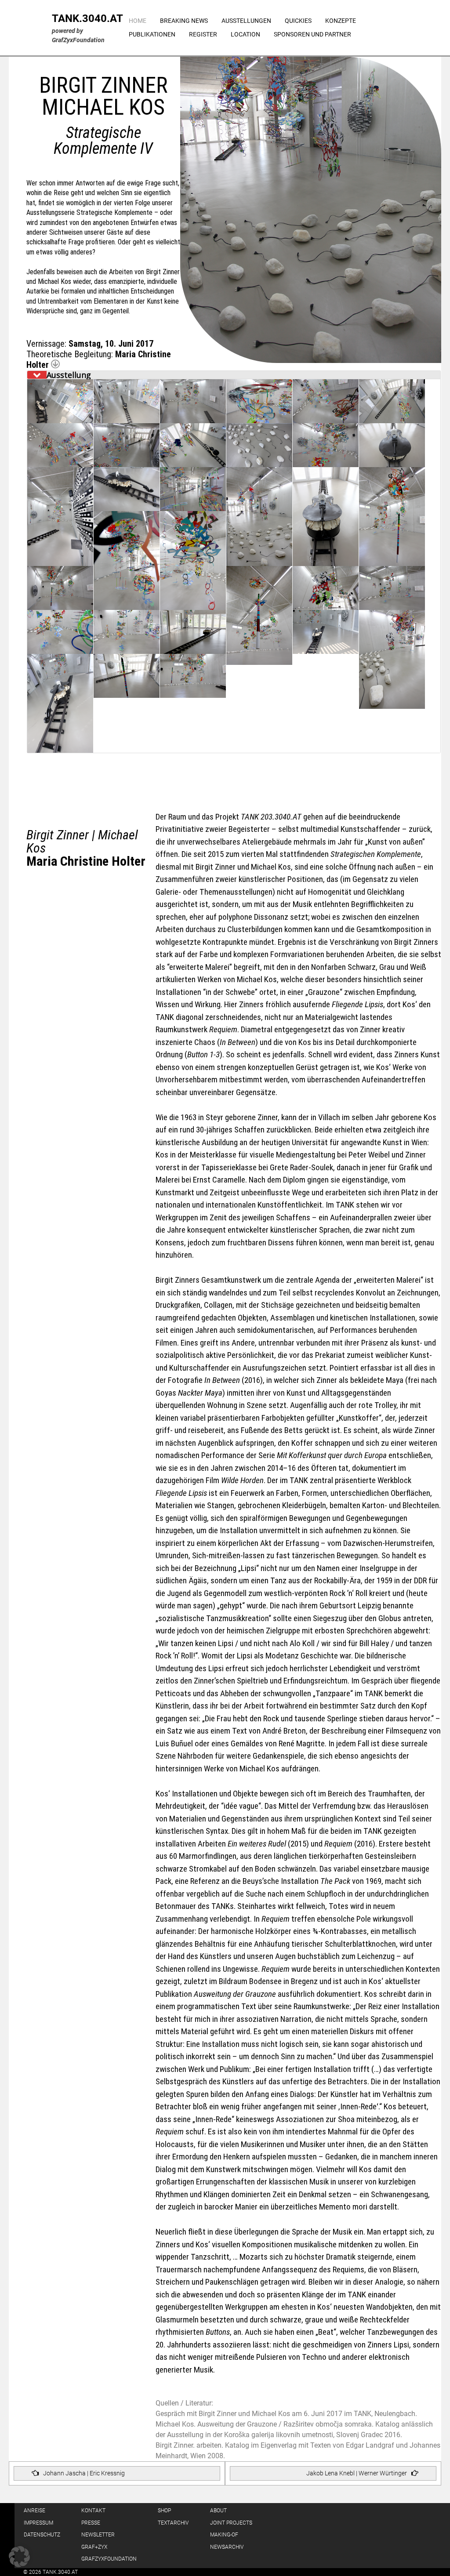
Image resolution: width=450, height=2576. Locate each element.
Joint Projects (231, 2523)
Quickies (298, 21)
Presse (91, 2523)
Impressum (38, 2523)
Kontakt (93, 2511)
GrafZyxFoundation (109, 2559)
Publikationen (152, 34)
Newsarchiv (227, 2547)
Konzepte (341, 21)
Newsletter (98, 2535)
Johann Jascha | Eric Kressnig (84, 2473)
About (218, 2511)
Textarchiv (173, 2523)
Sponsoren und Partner (312, 34)
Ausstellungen (246, 21)
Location (245, 34)
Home (138, 21)
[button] (19, 2557)
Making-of (224, 2535)
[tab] (234, 375)
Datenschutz (42, 2535)
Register (203, 34)
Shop (164, 2511)
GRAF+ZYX (94, 2547)
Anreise (34, 2511)
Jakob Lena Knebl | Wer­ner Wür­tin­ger (357, 2473)
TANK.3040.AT (87, 18)
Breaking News (184, 21)
